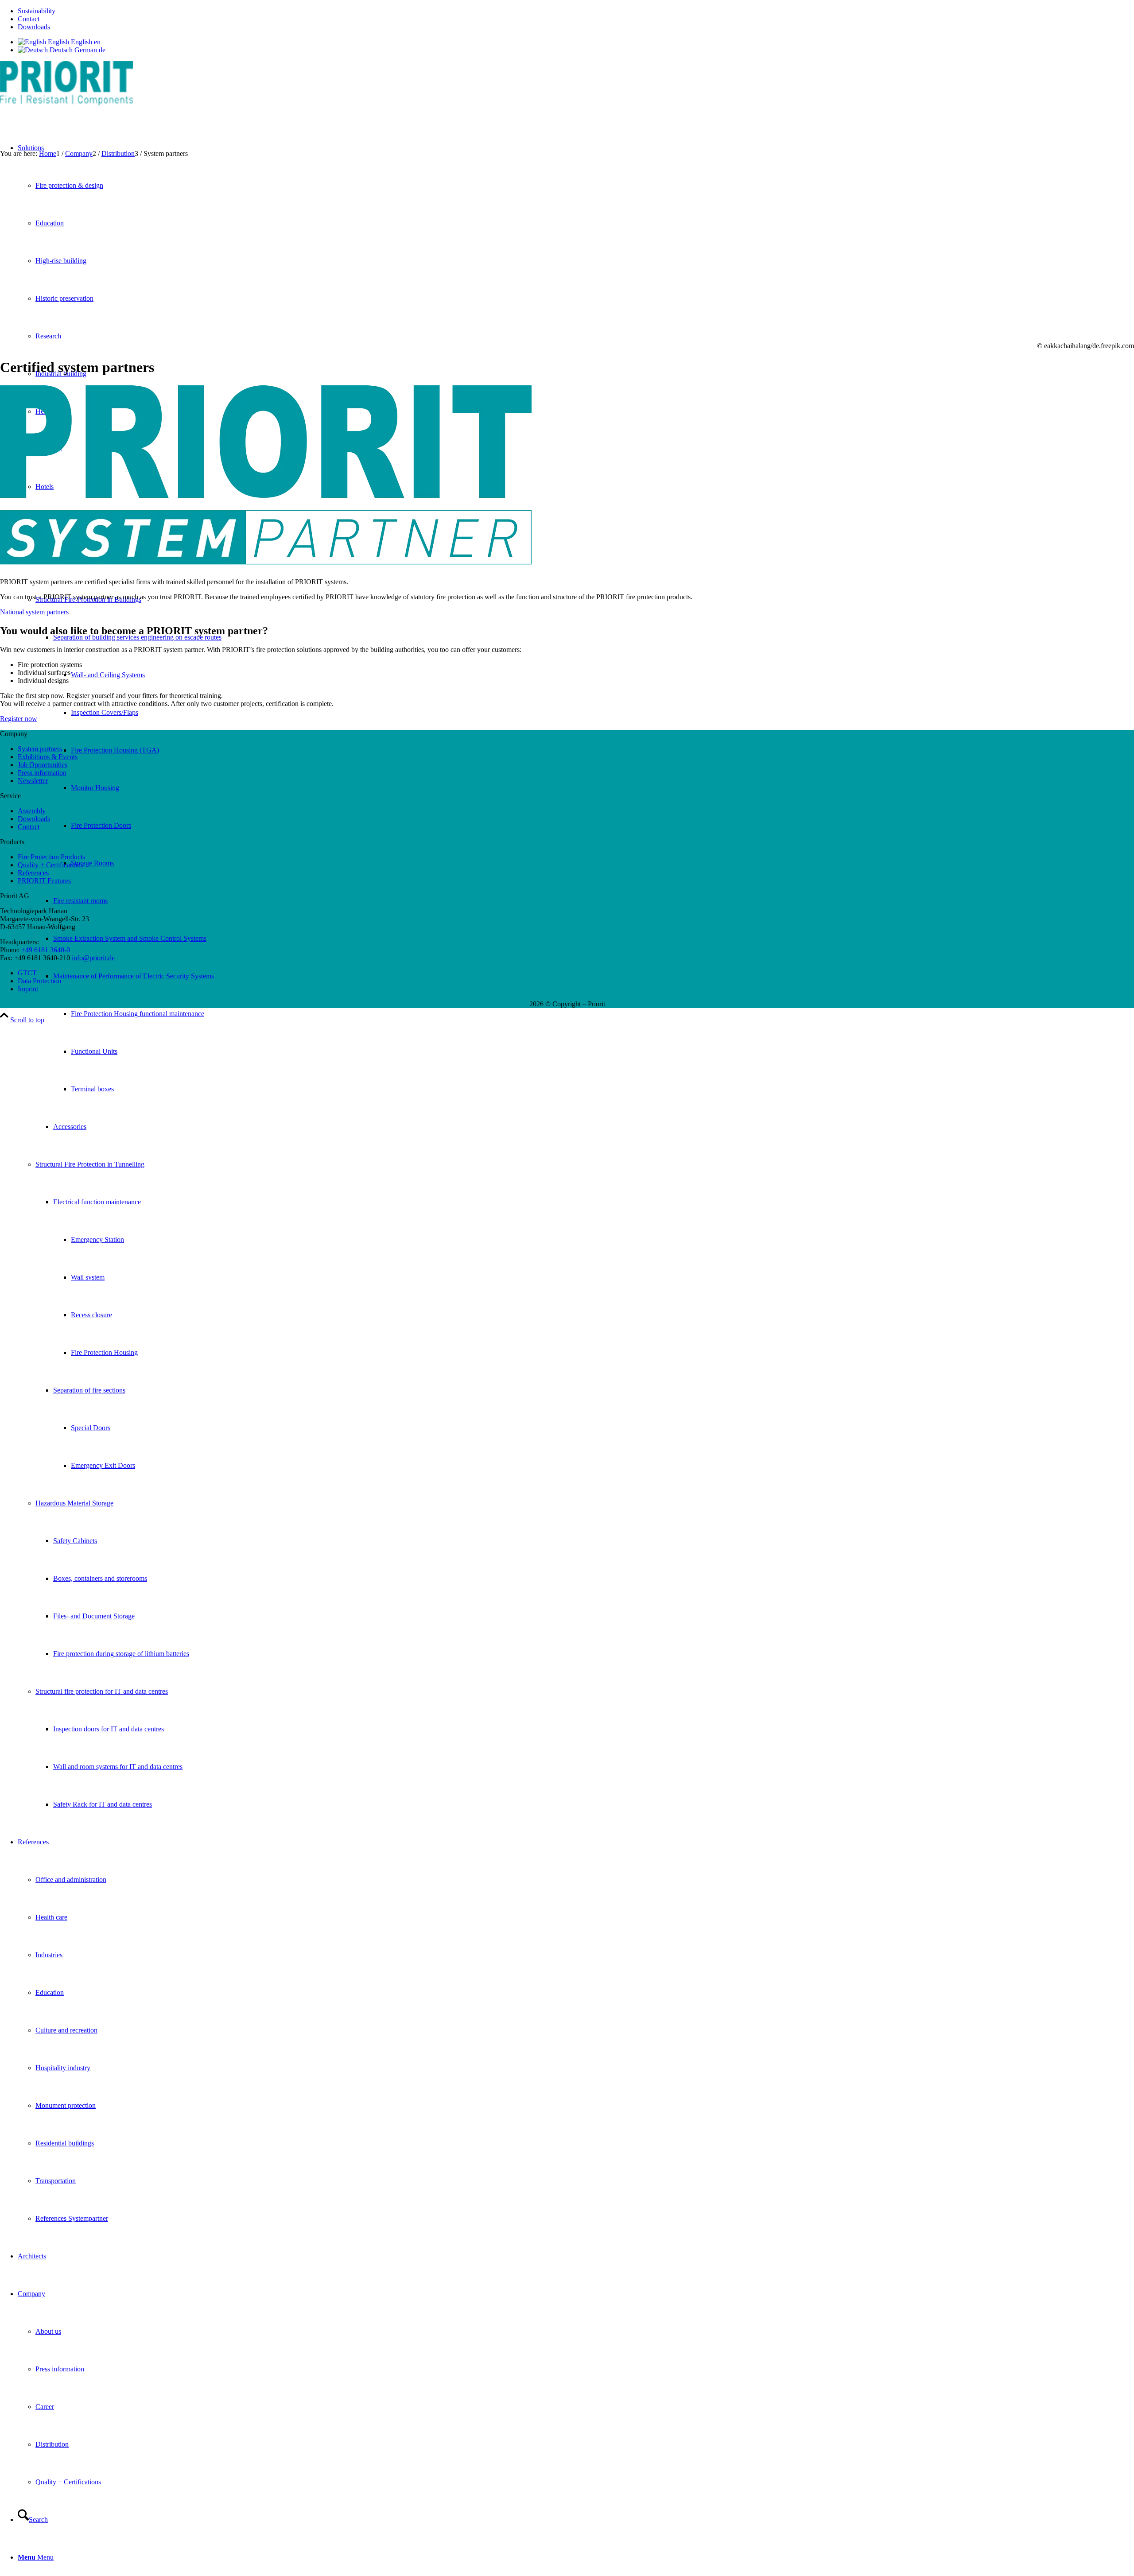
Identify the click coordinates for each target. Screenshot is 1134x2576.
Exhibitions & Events (48, 757)
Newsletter (33, 781)
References (33, 873)
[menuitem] (576, 11)
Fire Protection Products (51, 857)
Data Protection (39, 981)
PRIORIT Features (44, 881)
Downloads (34, 27)
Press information (42, 773)
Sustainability (37, 11)
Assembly (32, 811)
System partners (40, 749)
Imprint (28, 989)
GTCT (27, 973)
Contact (29, 19)
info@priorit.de (93, 958)
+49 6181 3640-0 (46, 950)
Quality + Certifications (50, 865)
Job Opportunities (43, 765)
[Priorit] (66, 103)
